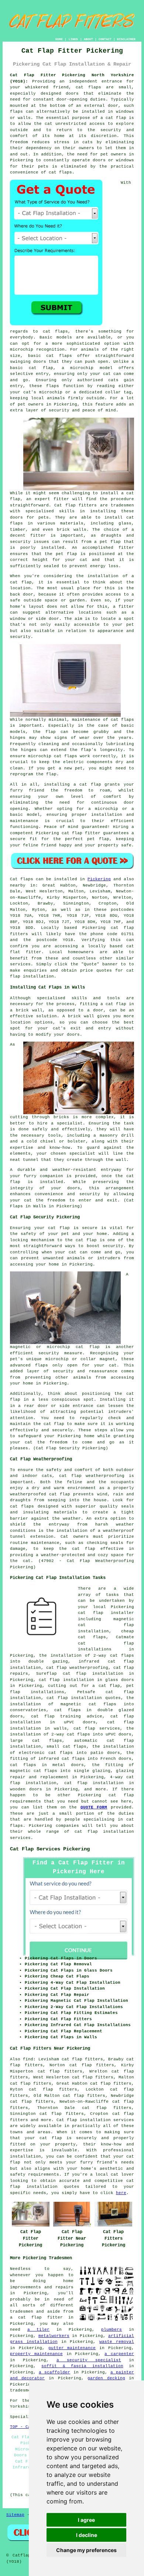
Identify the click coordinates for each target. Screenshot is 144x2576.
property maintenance (36, 2354)
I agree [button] (86, 2520)
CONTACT (105, 39)
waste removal (117, 2342)
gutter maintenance (72, 2348)
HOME (59, 39)
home (68, 2281)
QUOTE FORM (94, 1807)
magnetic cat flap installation (106, 1625)
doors (74, 1188)
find (28, 2059)
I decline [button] (87, 2535)
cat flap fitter (81, 833)
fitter (61, 499)
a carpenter (119, 2354)
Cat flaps (22, 879)
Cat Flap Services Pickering (50, 1849)
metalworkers (54, 2336)
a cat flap (113, 1004)
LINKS (73, 39)
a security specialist (89, 2360)
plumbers (112, 2330)
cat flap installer (106, 1613)
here (121, 2193)
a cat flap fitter (36, 2317)
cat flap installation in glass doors (86, 1680)
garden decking (106, 2378)
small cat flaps (66, 1747)
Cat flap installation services (95, 2120)
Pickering (99, 879)
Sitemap (15, 2515)
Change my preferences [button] (86, 2550)
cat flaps (59, 356)
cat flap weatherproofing (92, 1476)
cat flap (121, 1795)
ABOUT (88, 39)
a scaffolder (54, 2372)
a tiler (39, 2330)
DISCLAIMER (126, 39)
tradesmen (22, 2390)
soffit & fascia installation (82, 2366)
